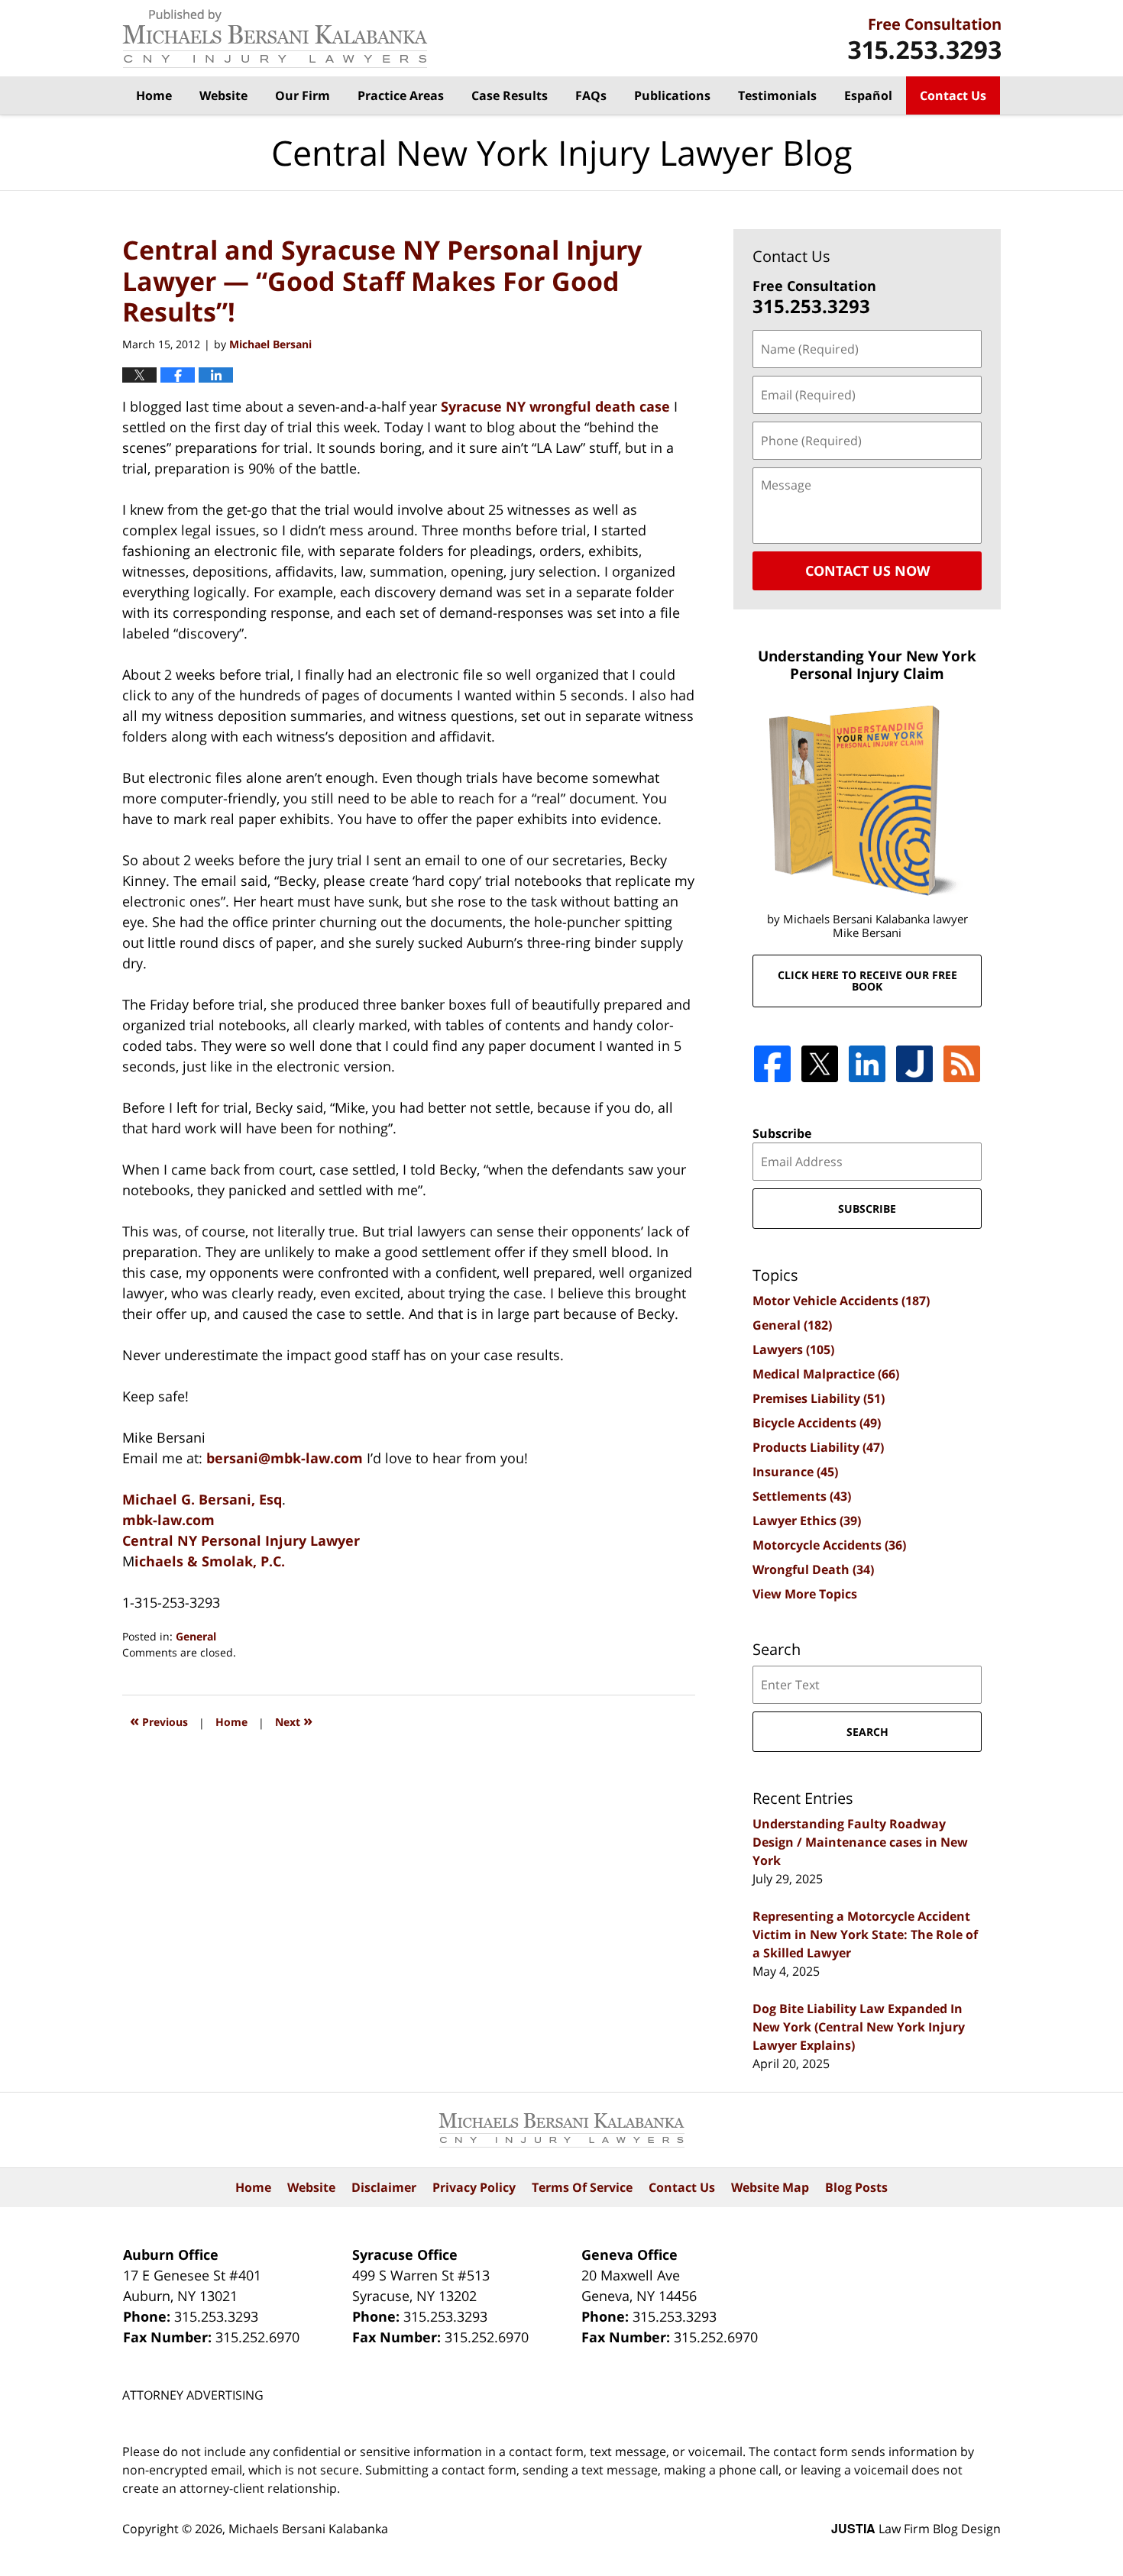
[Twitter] (820, 1064)
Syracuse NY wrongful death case (555, 406)
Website (223, 95)
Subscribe (782, 1133)
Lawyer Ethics (807, 1521)
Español (868, 95)
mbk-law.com (168, 1520)
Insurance (795, 1472)
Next (294, 1720)
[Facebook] (772, 1064)
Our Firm (303, 95)
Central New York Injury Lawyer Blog (275, 39)
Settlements (802, 1496)
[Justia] (914, 1064)
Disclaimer (384, 2187)
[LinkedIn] (867, 1064)
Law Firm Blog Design (916, 2529)
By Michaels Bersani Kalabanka (924, 39)
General (196, 1636)
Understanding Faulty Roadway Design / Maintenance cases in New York (860, 1842)
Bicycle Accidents (817, 1423)
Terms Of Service (582, 2187)
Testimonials (777, 95)
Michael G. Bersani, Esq (202, 1499)
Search (867, 1732)
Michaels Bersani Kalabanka (308, 2529)
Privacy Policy (474, 2187)
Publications (672, 95)
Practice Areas (401, 95)
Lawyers (793, 1349)
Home (154, 95)
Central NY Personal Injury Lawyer (241, 1540)
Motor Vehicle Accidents (841, 1301)
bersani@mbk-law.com (286, 1458)
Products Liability (818, 1447)
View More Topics (805, 1594)
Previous (159, 1720)
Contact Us (953, 95)
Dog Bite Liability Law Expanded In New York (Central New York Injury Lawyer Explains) (859, 2027)
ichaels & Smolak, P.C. (210, 1561)
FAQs (591, 95)
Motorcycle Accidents (829, 1545)
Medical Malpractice (826, 1374)
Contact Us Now (867, 570)
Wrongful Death (813, 1569)
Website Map (770, 2187)
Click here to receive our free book (867, 981)
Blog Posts (856, 2187)
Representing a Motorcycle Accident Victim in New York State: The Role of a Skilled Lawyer (865, 1934)
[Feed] (962, 1064)
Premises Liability (819, 1398)
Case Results (510, 95)
